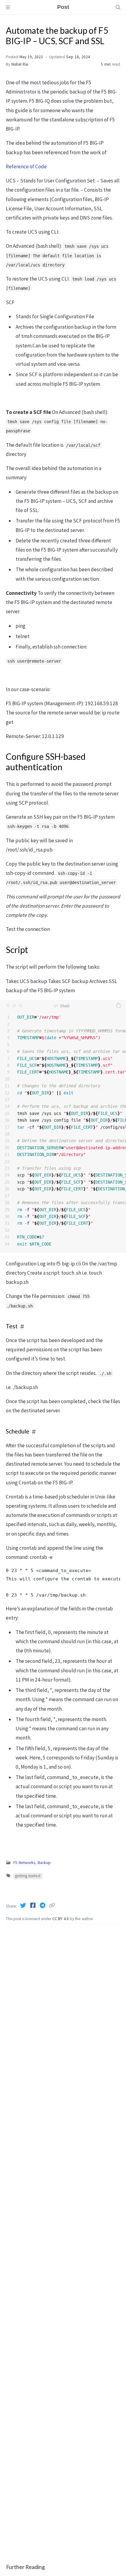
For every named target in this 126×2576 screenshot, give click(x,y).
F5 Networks (24, 1863)
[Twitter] (24, 1905)
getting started (28, 1876)
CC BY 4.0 (61, 1919)
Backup (44, 1863)
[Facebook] (33, 1905)
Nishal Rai (20, 64)
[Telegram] (43, 1905)
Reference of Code (26, 167)
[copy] (118, 1005)
